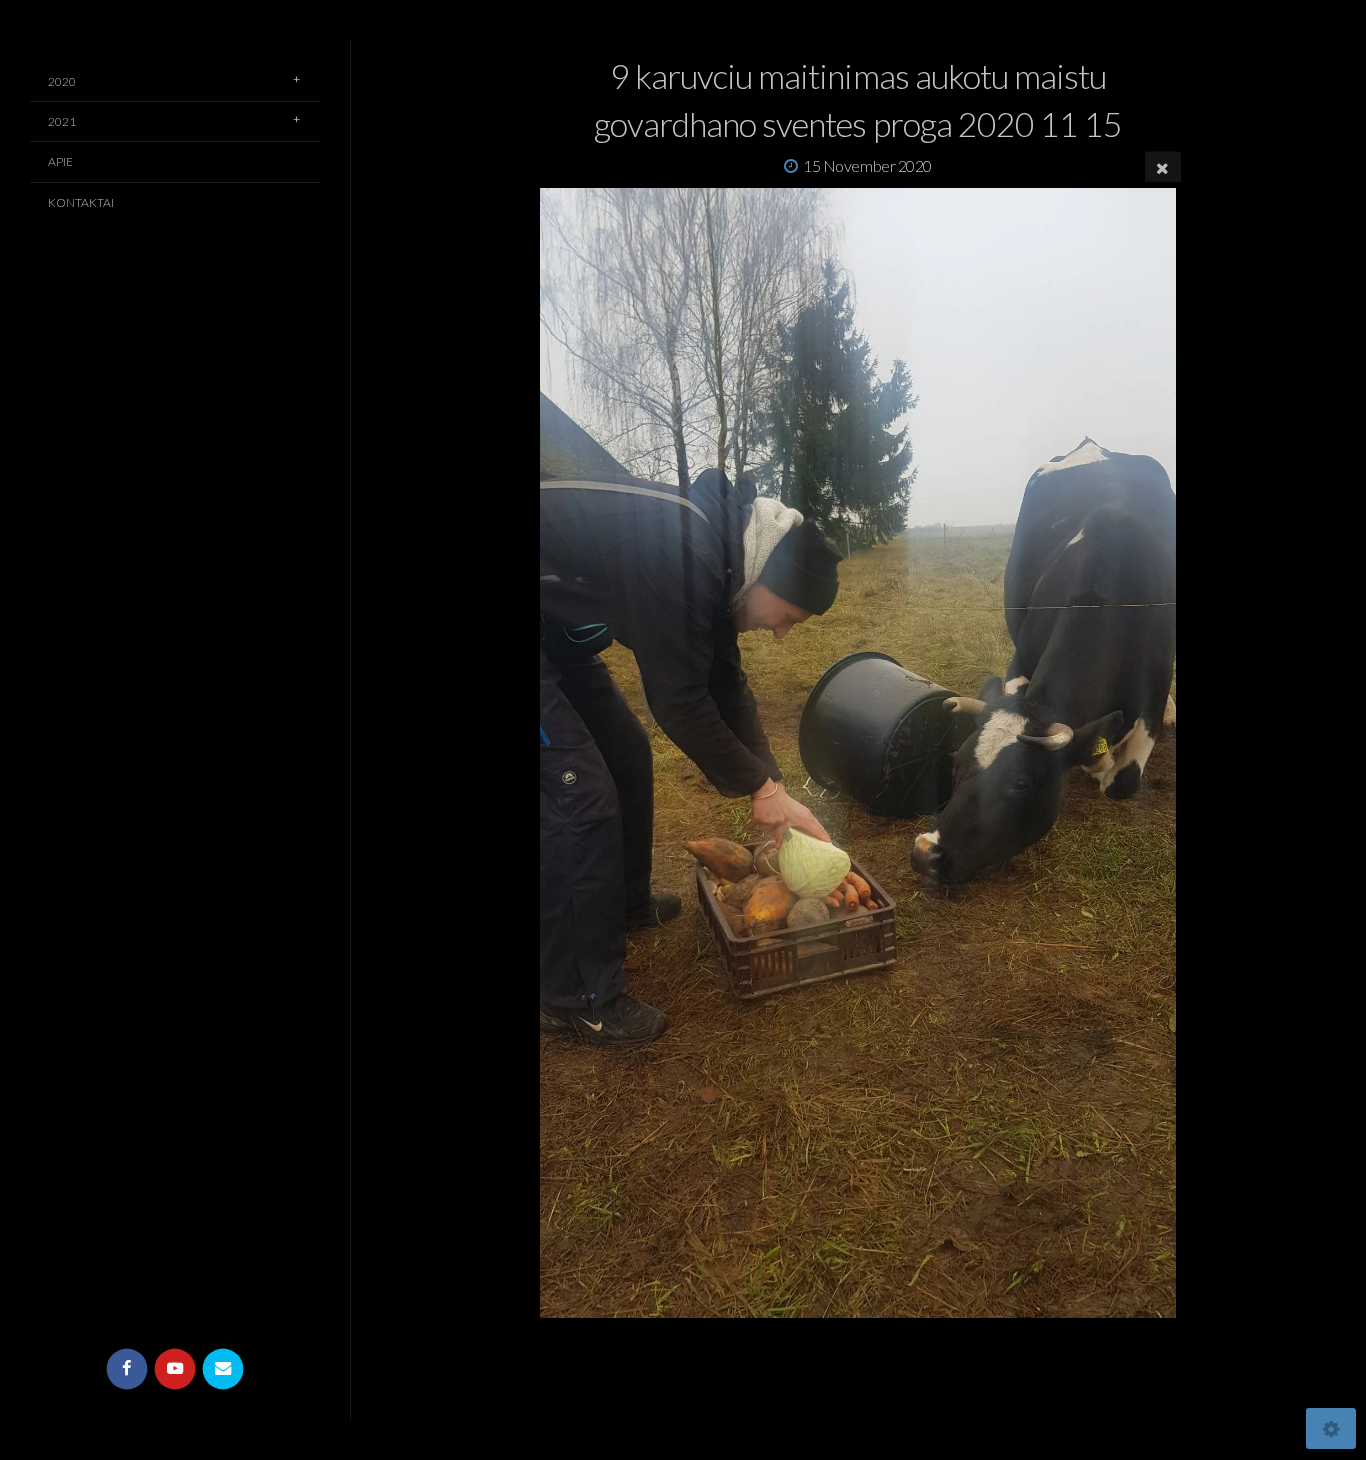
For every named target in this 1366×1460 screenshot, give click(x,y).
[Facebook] (127, 1369)
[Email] (223, 1369)
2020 (62, 81)
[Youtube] (175, 1369)
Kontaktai (81, 202)
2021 (62, 121)
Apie (60, 161)
